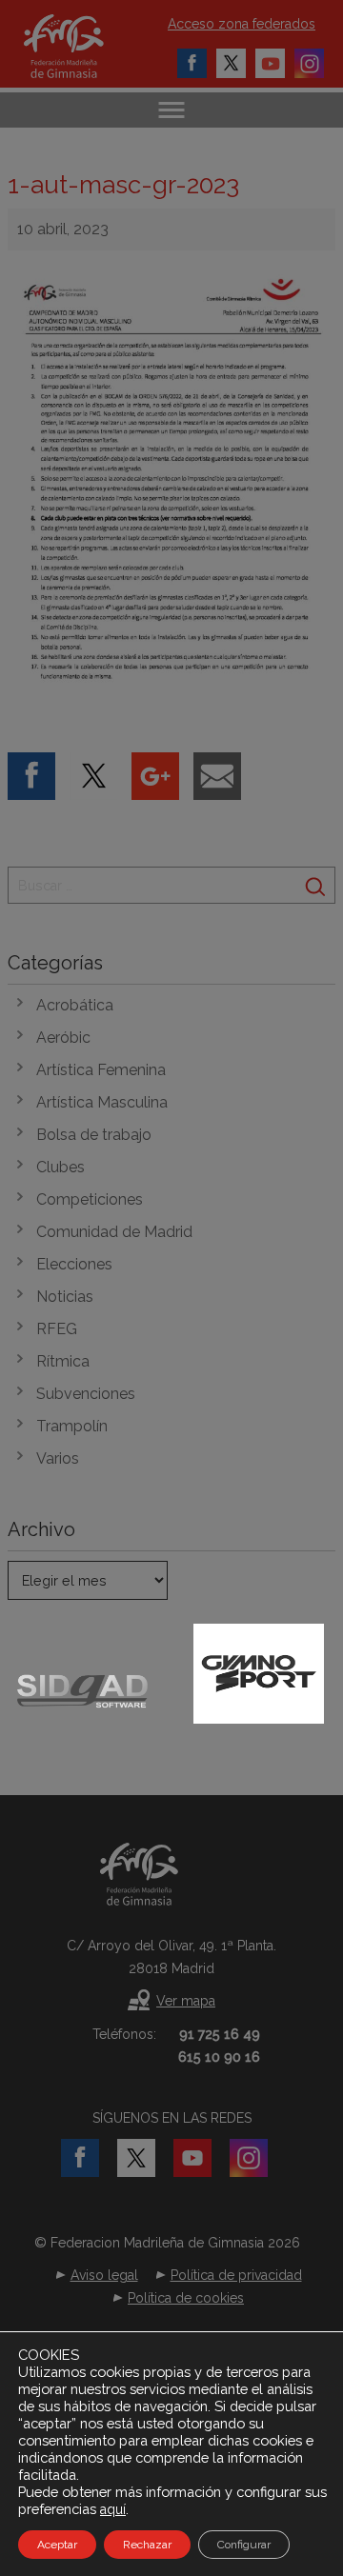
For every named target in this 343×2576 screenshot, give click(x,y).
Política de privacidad (236, 2275)
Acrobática (75, 1005)
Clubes (61, 1167)
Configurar (244, 2545)
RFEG (57, 1329)
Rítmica (63, 1361)
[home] (83, 46)
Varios (58, 1458)
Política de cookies (186, 2298)
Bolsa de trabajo (94, 1135)
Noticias (65, 1297)
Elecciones (74, 1264)
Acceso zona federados (242, 24)
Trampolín (72, 1426)
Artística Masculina (102, 1102)
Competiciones (90, 1199)
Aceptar (57, 2545)
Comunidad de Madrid (114, 1232)
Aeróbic (63, 1038)
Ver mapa (186, 2001)
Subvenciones (86, 1394)
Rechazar (147, 2545)
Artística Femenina (101, 1070)
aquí (113, 2509)
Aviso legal (104, 2275)
